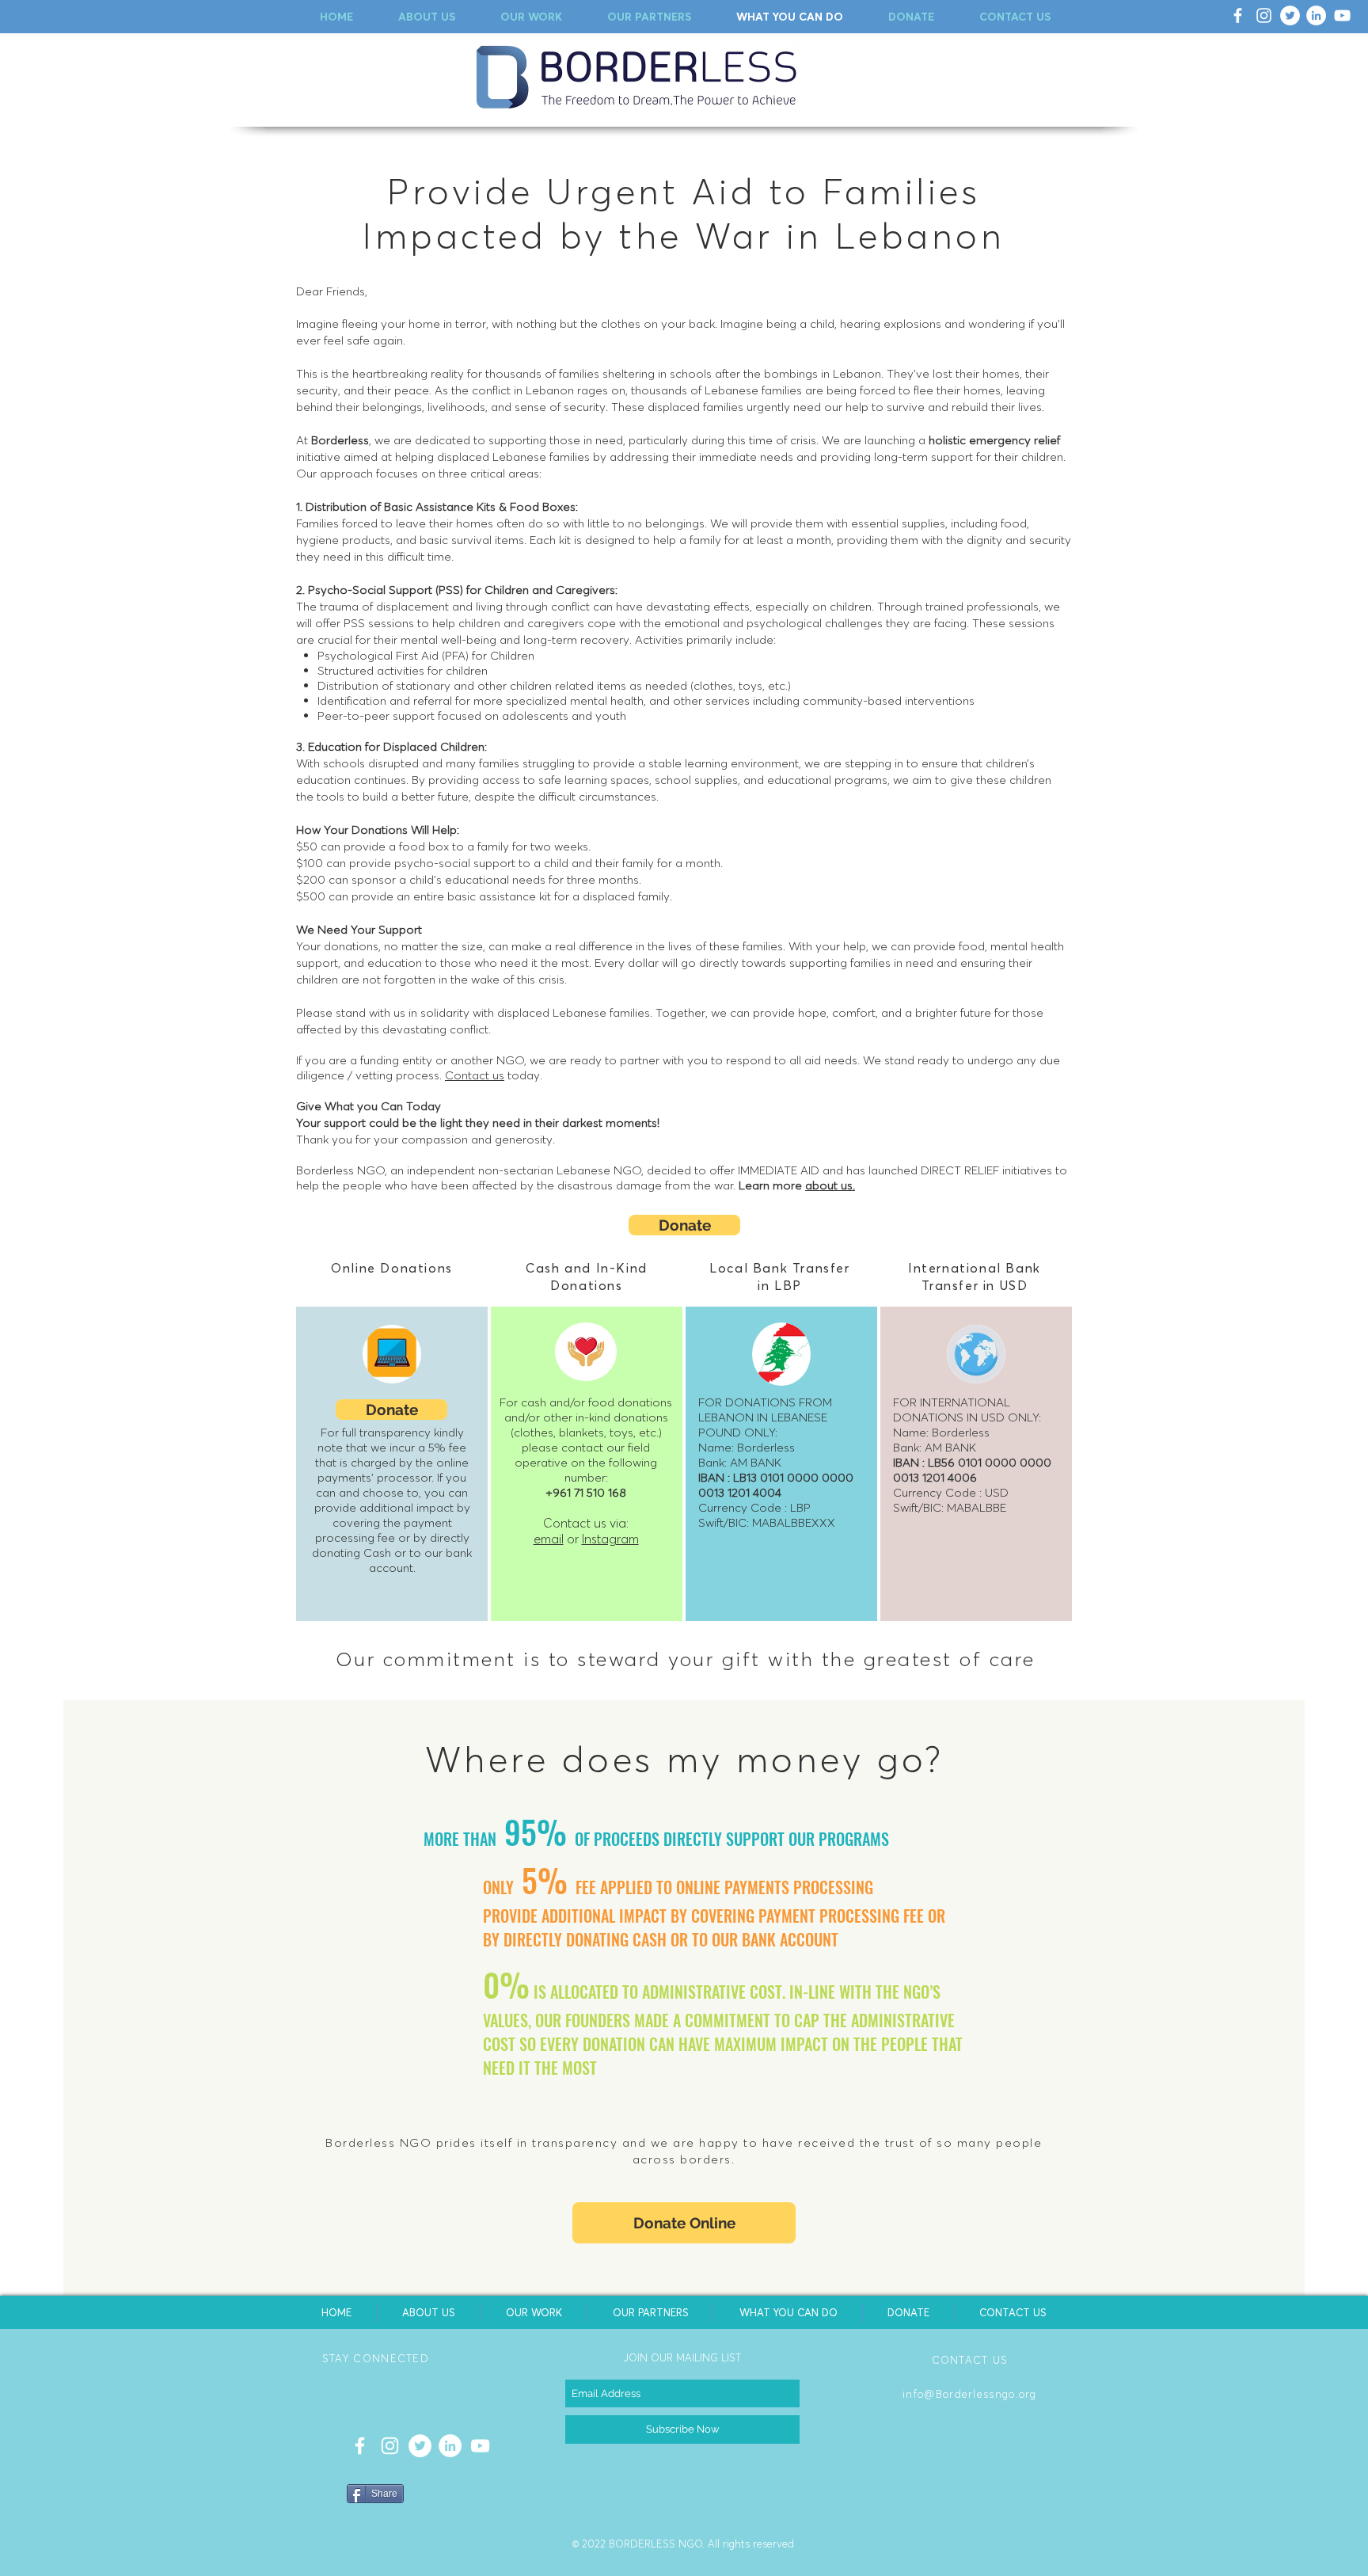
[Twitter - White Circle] (1290, 15)
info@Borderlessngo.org (970, 2394)
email (549, 1539)
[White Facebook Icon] (1238, 15)
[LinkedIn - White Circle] (1316, 15)
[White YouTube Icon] (1342, 15)
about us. (830, 1185)
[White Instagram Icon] (1264, 15)
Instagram (610, 1539)
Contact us (475, 1075)
